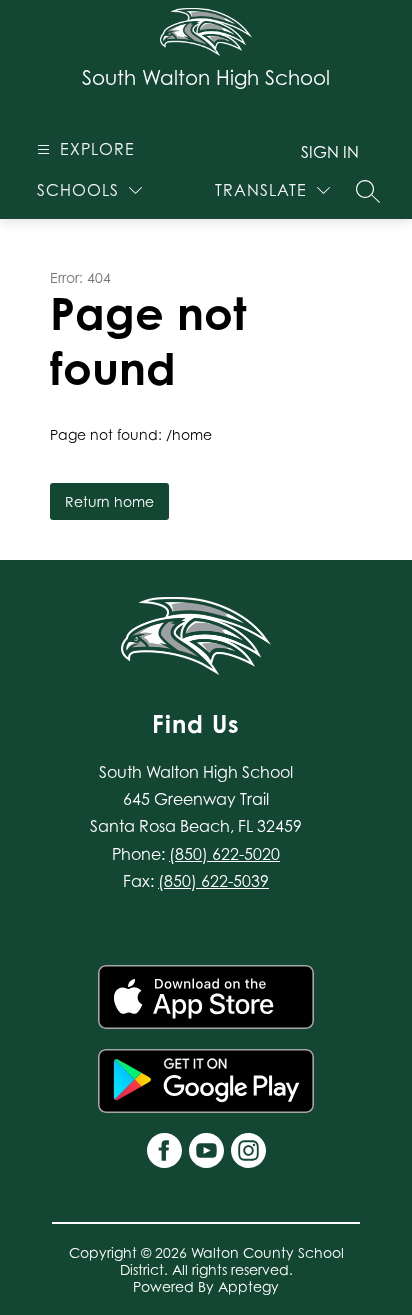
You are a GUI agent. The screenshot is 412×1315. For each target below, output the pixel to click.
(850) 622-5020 (224, 854)
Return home (109, 501)
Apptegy (248, 1286)
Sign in (330, 152)
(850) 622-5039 (213, 881)
